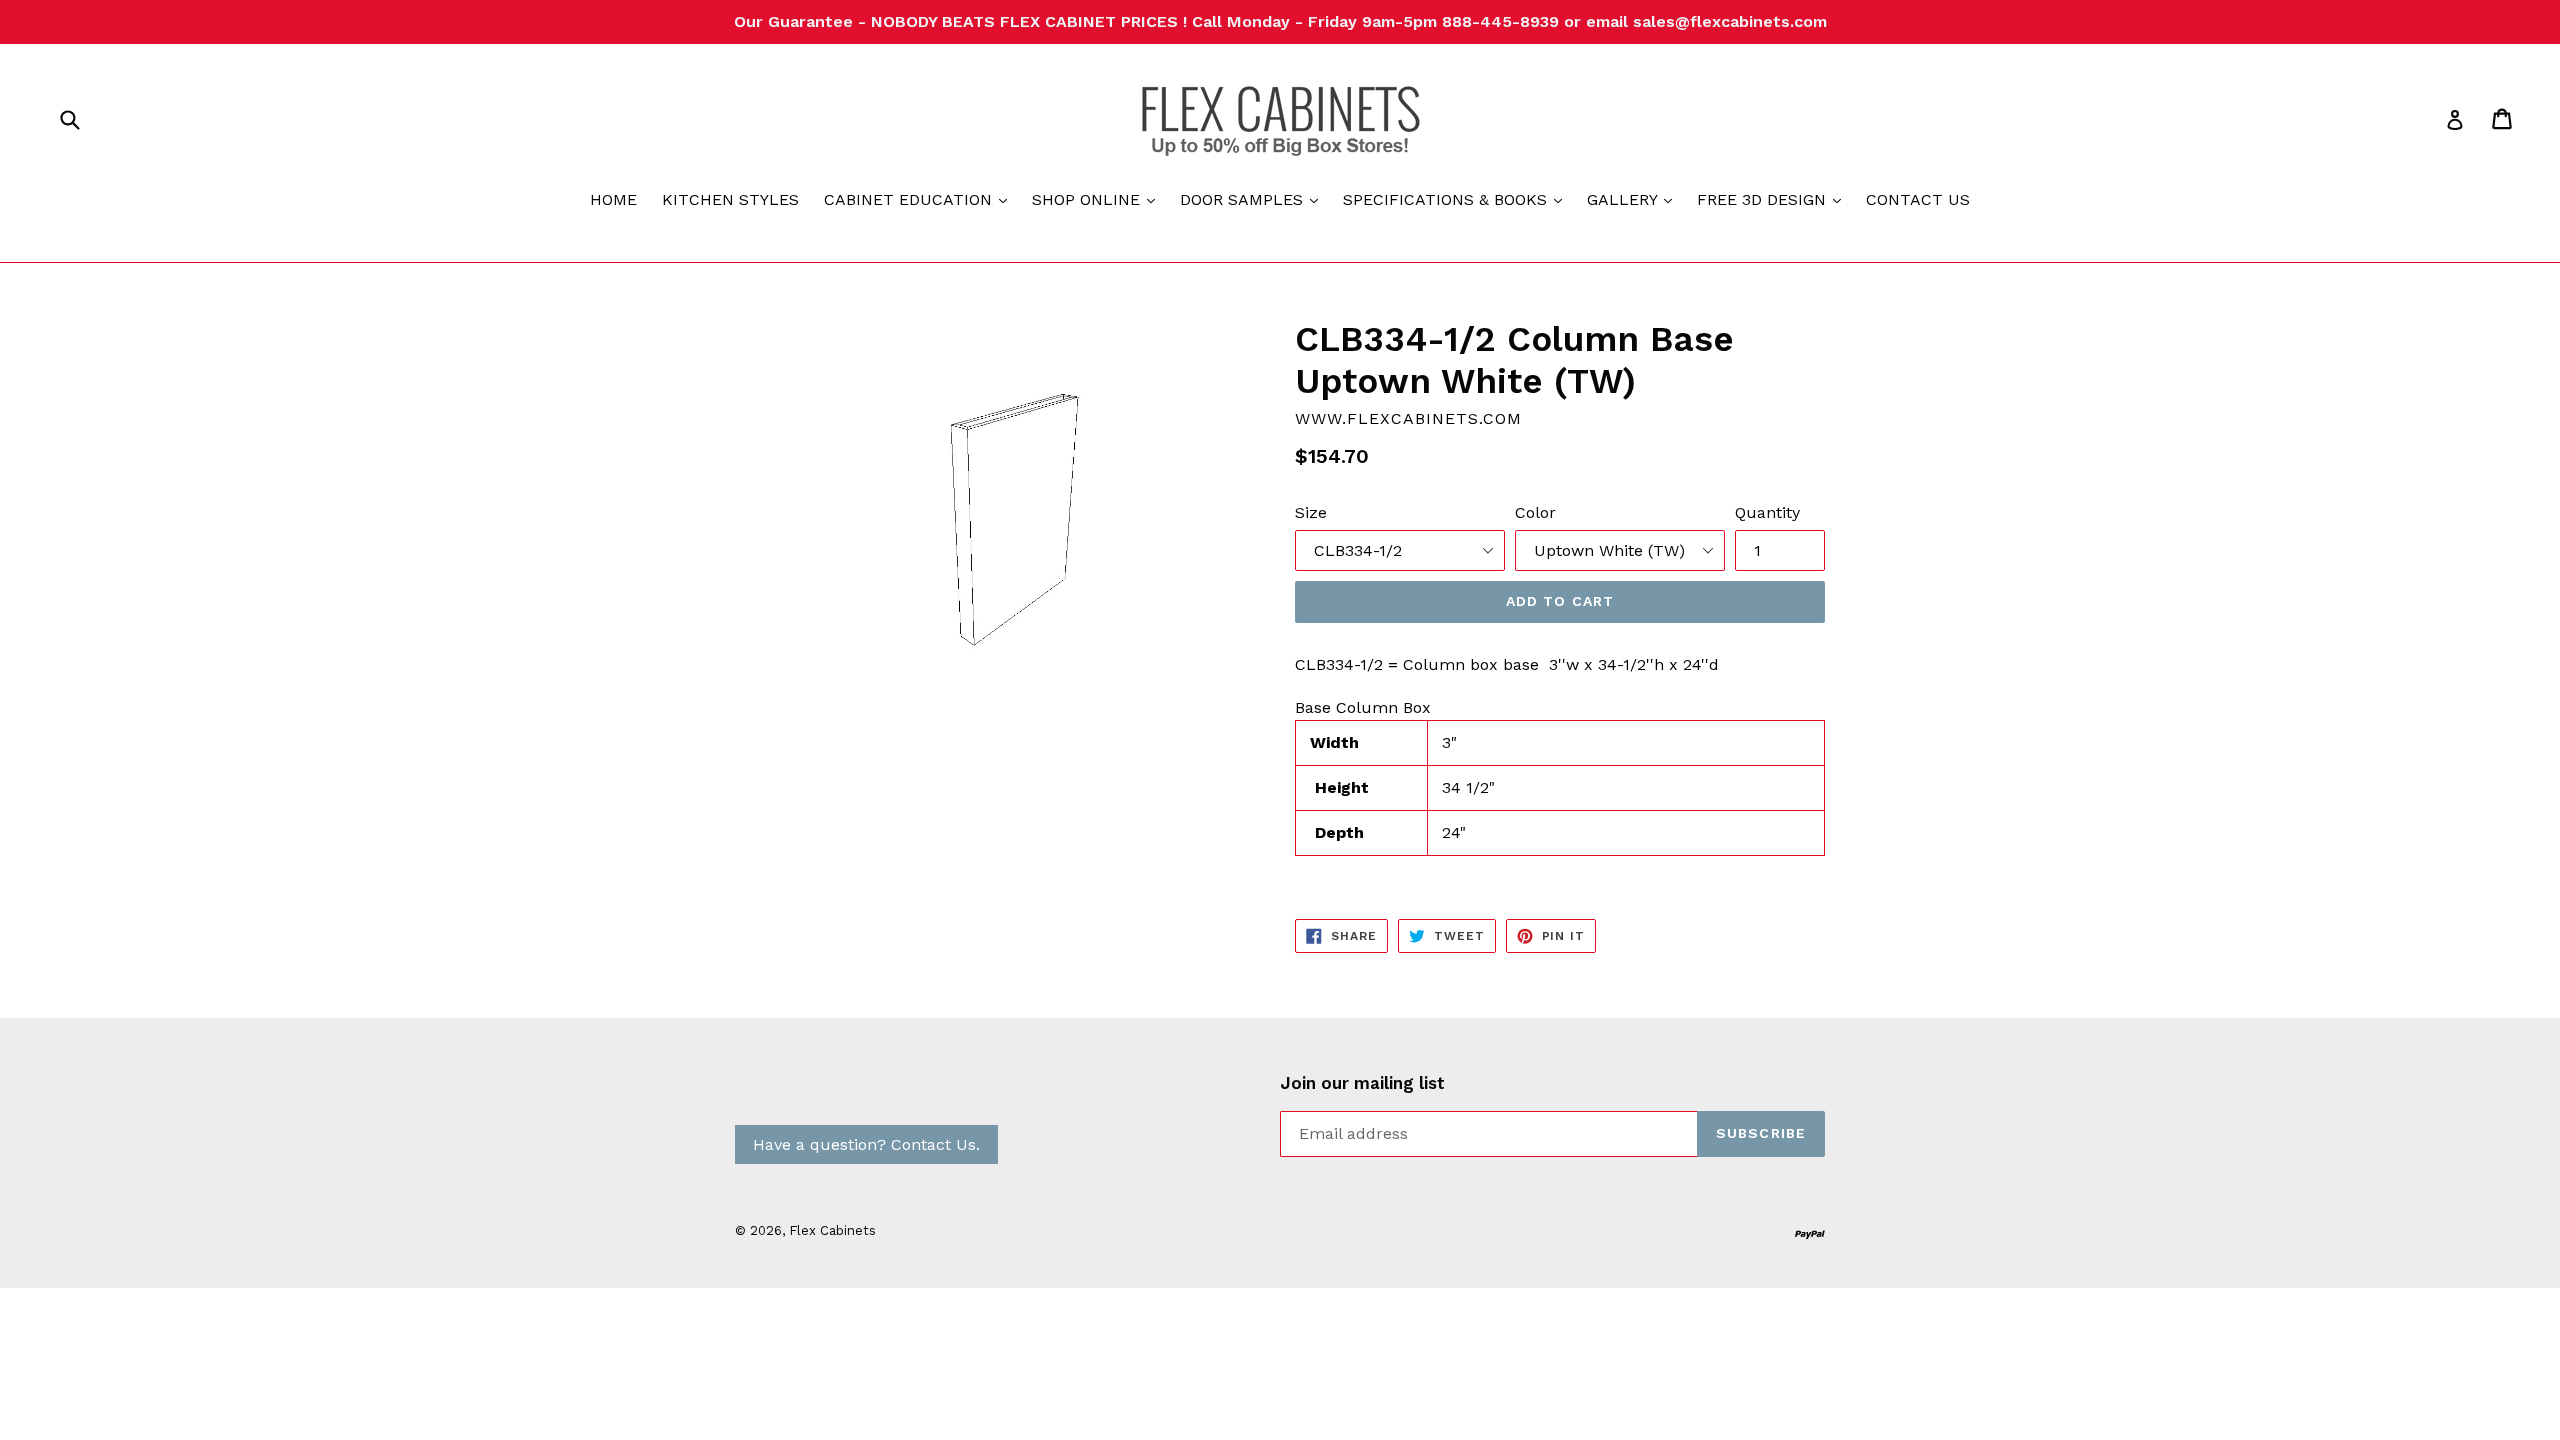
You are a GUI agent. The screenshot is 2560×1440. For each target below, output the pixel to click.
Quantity (1767, 512)
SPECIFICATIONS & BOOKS (1457, 199)
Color (1535, 512)
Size (1311, 512)
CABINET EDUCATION (920, 199)
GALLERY (1634, 199)
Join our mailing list (1362, 1083)
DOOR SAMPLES (1254, 199)
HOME (613, 199)
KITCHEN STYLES (730, 199)
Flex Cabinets (832, 1230)
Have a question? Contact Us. (866, 1144)
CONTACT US (1918, 199)
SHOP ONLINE (1098, 199)
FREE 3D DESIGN (1774, 199)
